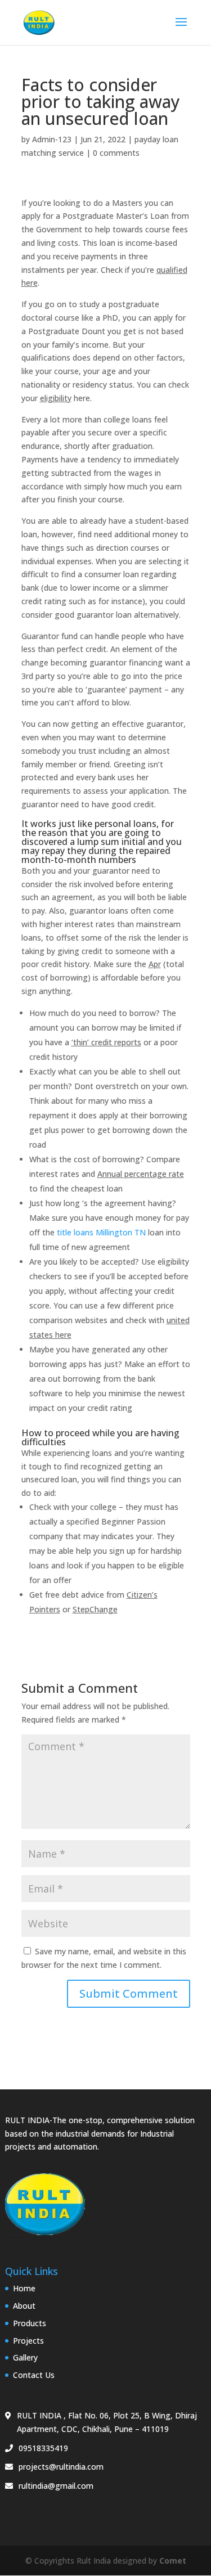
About (24, 2306)
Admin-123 (52, 139)
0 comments (116, 153)
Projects (28, 2341)
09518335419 (43, 2448)
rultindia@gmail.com (56, 2486)
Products (30, 2323)
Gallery (25, 2357)
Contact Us (34, 2375)
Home (24, 2288)
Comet (173, 2561)
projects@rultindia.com (61, 2467)
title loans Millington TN (101, 1232)
